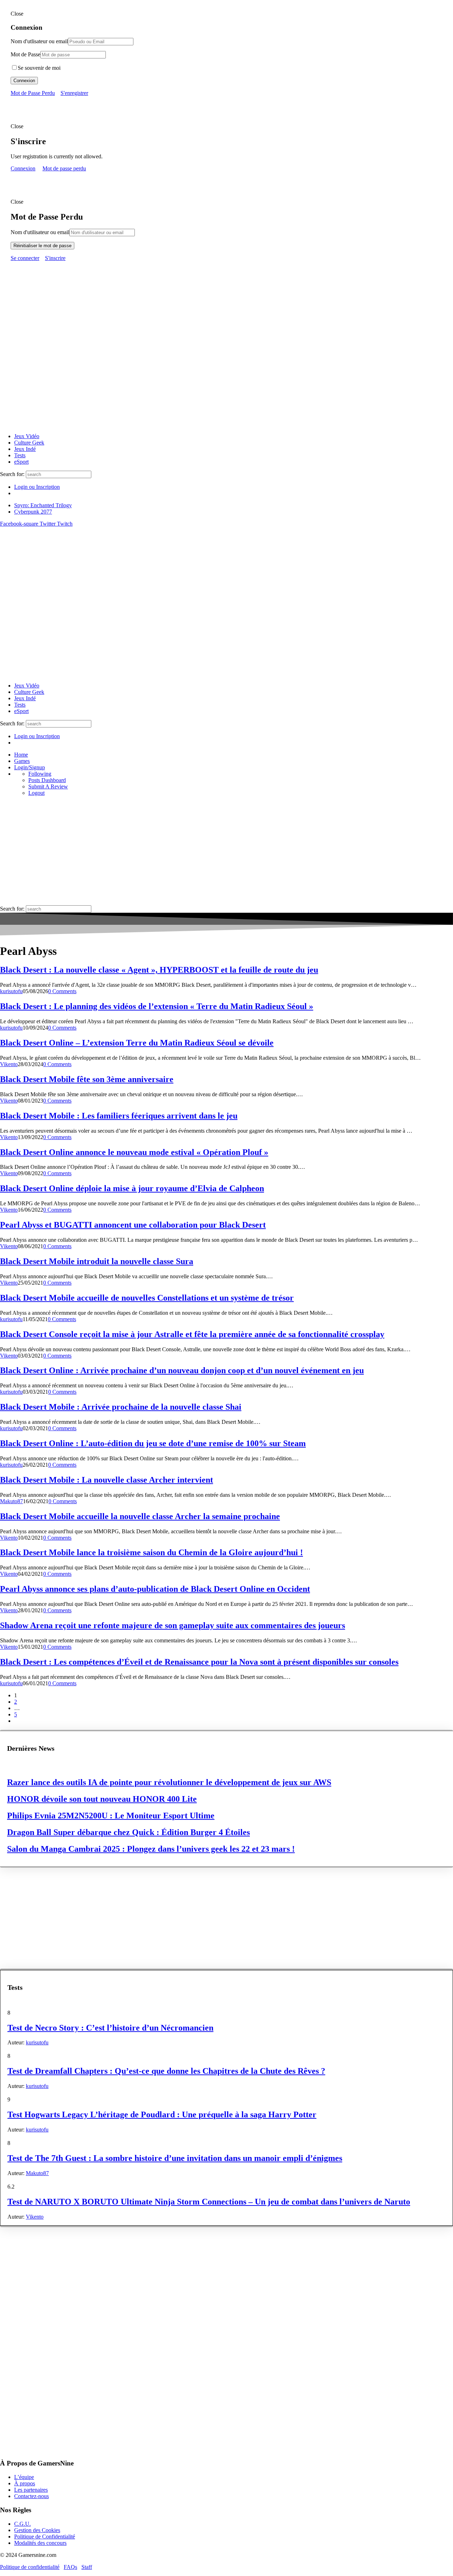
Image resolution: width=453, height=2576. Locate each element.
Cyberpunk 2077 (33, 512)
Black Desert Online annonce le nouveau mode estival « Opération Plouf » (134, 1152)
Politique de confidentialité (30, 2567)
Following (40, 774)
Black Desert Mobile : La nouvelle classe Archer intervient (107, 1480)
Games (22, 761)
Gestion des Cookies (37, 2530)
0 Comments (62, 991)
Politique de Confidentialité (45, 2537)
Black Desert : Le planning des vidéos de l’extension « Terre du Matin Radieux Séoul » (157, 1006)
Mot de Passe (25, 54)
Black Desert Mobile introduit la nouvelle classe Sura (97, 1261)
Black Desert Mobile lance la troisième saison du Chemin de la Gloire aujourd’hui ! (151, 1552)
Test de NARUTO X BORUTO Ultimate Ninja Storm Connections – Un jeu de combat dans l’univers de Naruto (209, 2202)
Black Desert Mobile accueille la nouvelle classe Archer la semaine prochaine (140, 1516)
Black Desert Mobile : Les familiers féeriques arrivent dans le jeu (119, 1116)
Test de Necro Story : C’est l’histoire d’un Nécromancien (110, 2028)
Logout (36, 793)
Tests (20, 455)
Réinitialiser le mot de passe (42, 246)
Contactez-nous (31, 2496)
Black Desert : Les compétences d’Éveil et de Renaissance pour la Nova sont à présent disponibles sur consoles (199, 1662)
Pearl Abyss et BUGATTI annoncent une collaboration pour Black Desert (133, 1225)
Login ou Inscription (37, 487)
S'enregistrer (74, 93)
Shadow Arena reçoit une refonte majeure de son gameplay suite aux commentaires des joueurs (173, 1625)
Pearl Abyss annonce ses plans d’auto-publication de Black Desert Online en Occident (155, 1589)
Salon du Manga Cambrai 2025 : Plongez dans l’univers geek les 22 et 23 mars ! (151, 1849)
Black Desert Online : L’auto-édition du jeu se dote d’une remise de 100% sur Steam (153, 1443)
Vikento (9, 1064)
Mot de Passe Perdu (33, 93)
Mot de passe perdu (64, 168)
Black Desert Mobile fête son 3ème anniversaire (87, 1079)
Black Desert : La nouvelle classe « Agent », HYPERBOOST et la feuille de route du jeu (159, 970)
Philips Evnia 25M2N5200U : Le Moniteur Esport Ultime (111, 1816)
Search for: (12, 474)
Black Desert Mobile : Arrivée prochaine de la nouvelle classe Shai (121, 1407)
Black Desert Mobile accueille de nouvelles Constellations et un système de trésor (147, 1298)
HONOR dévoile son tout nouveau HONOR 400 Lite (102, 1799)
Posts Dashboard (47, 780)
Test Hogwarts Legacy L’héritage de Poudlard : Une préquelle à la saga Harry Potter (162, 2114)
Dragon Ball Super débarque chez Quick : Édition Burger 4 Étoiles (128, 1832)
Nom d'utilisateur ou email (40, 232)
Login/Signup (30, 767)
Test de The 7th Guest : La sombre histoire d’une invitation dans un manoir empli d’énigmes (175, 2158)
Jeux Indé (25, 449)
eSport (21, 462)
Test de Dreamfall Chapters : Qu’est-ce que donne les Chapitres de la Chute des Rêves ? (166, 2071)
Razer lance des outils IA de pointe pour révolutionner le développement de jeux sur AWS (169, 1782)
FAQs (70, 2567)
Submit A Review (48, 786)
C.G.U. (22, 2524)
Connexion (24, 81)
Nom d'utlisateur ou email (39, 41)
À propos (25, 2483)
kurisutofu (11, 991)
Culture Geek (29, 443)
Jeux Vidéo (27, 436)
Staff (87, 2567)
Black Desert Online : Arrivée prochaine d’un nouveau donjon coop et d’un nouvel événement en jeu (182, 1370)
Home (21, 755)
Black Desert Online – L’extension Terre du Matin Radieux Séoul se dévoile (137, 1043)
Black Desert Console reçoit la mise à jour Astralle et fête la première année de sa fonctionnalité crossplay (192, 1334)
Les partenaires (31, 2490)
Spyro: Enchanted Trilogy (43, 505)
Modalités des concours (40, 2543)
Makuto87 (12, 1501)
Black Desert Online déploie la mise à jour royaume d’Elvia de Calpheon (132, 1188)
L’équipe (24, 2477)
